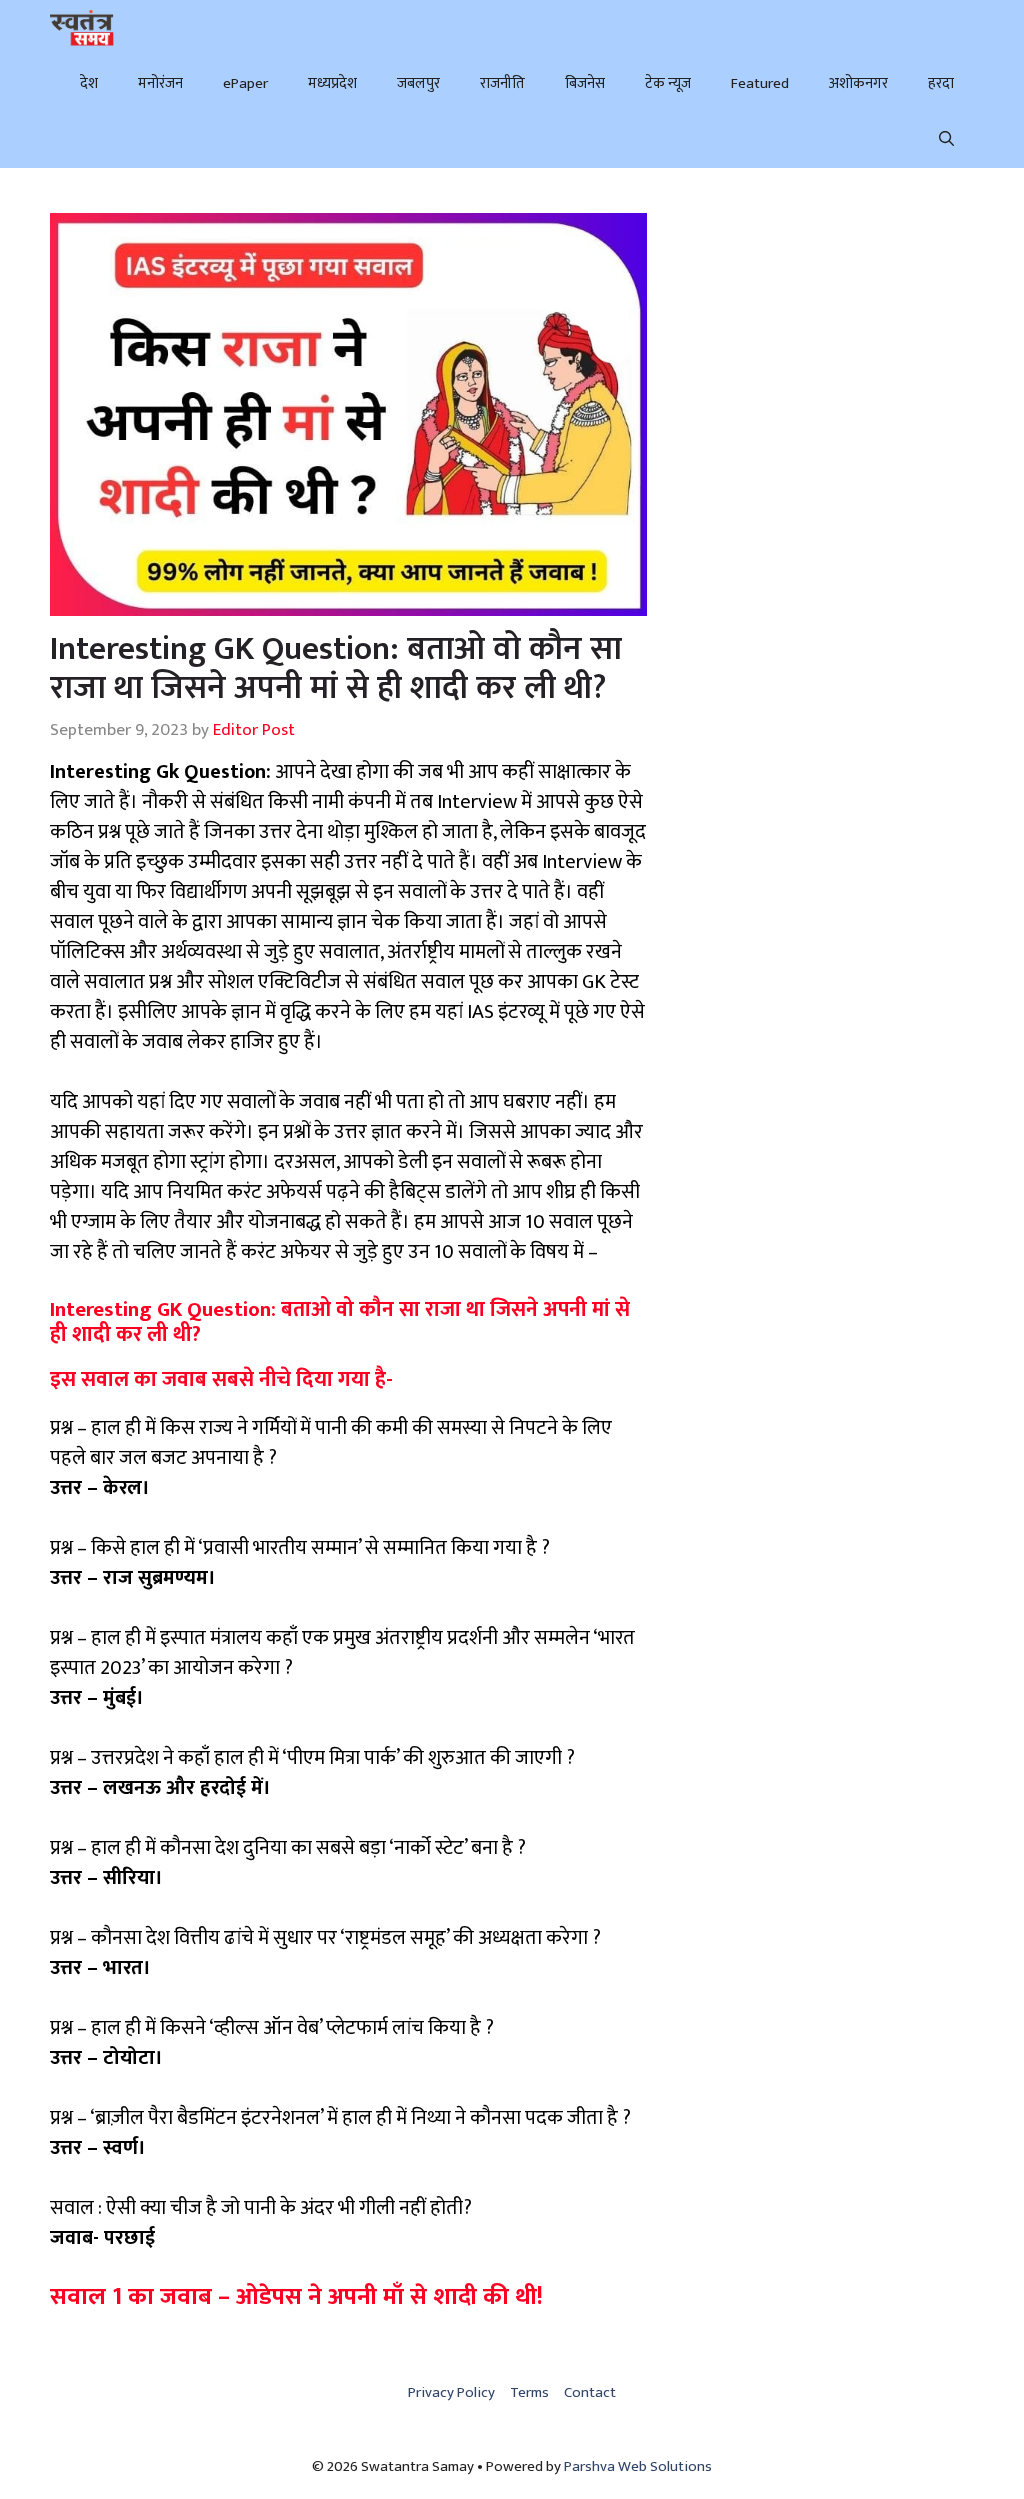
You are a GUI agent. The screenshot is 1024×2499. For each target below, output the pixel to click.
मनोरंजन (160, 83)
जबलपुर (418, 83)
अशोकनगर (858, 83)
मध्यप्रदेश (332, 83)
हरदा (941, 83)
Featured (760, 83)
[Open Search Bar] (946, 140)
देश (89, 83)
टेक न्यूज (668, 83)
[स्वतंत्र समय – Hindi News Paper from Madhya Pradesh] (82, 28)
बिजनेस (585, 83)
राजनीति (502, 83)
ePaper (245, 83)
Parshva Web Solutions (638, 2466)
